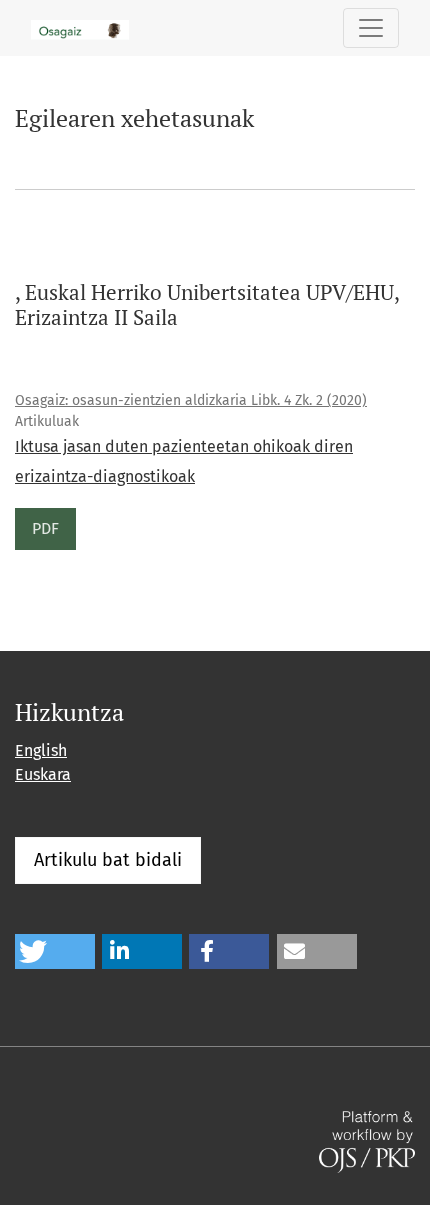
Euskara (43, 774)
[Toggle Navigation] (371, 28)
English (41, 750)
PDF (45, 528)
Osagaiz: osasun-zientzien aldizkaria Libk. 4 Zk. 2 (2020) (191, 400)
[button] (55, 951)
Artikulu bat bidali (108, 860)
